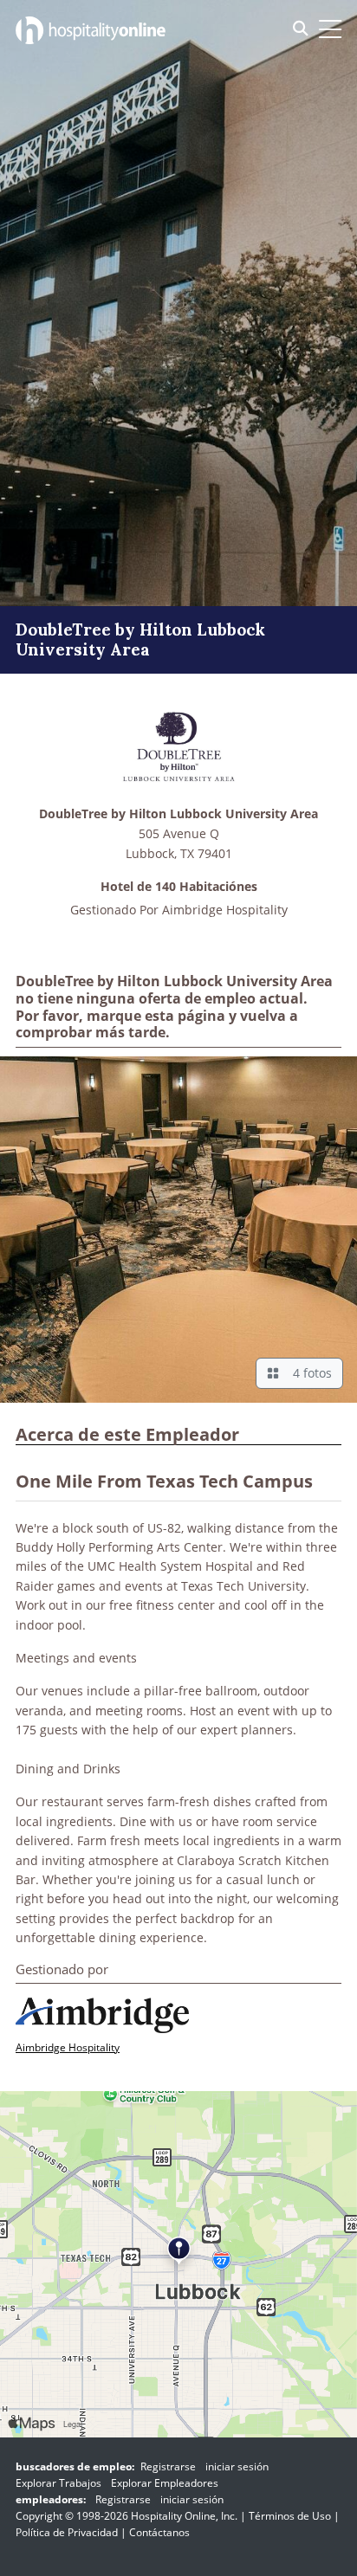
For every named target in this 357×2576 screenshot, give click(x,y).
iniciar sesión (237, 2466)
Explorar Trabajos (58, 2483)
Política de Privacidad (67, 2532)
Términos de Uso (290, 2516)
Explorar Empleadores (165, 2483)
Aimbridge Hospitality (225, 910)
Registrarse (168, 2466)
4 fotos (309, 1373)
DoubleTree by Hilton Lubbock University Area (178, 814)
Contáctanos (159, 2532)
